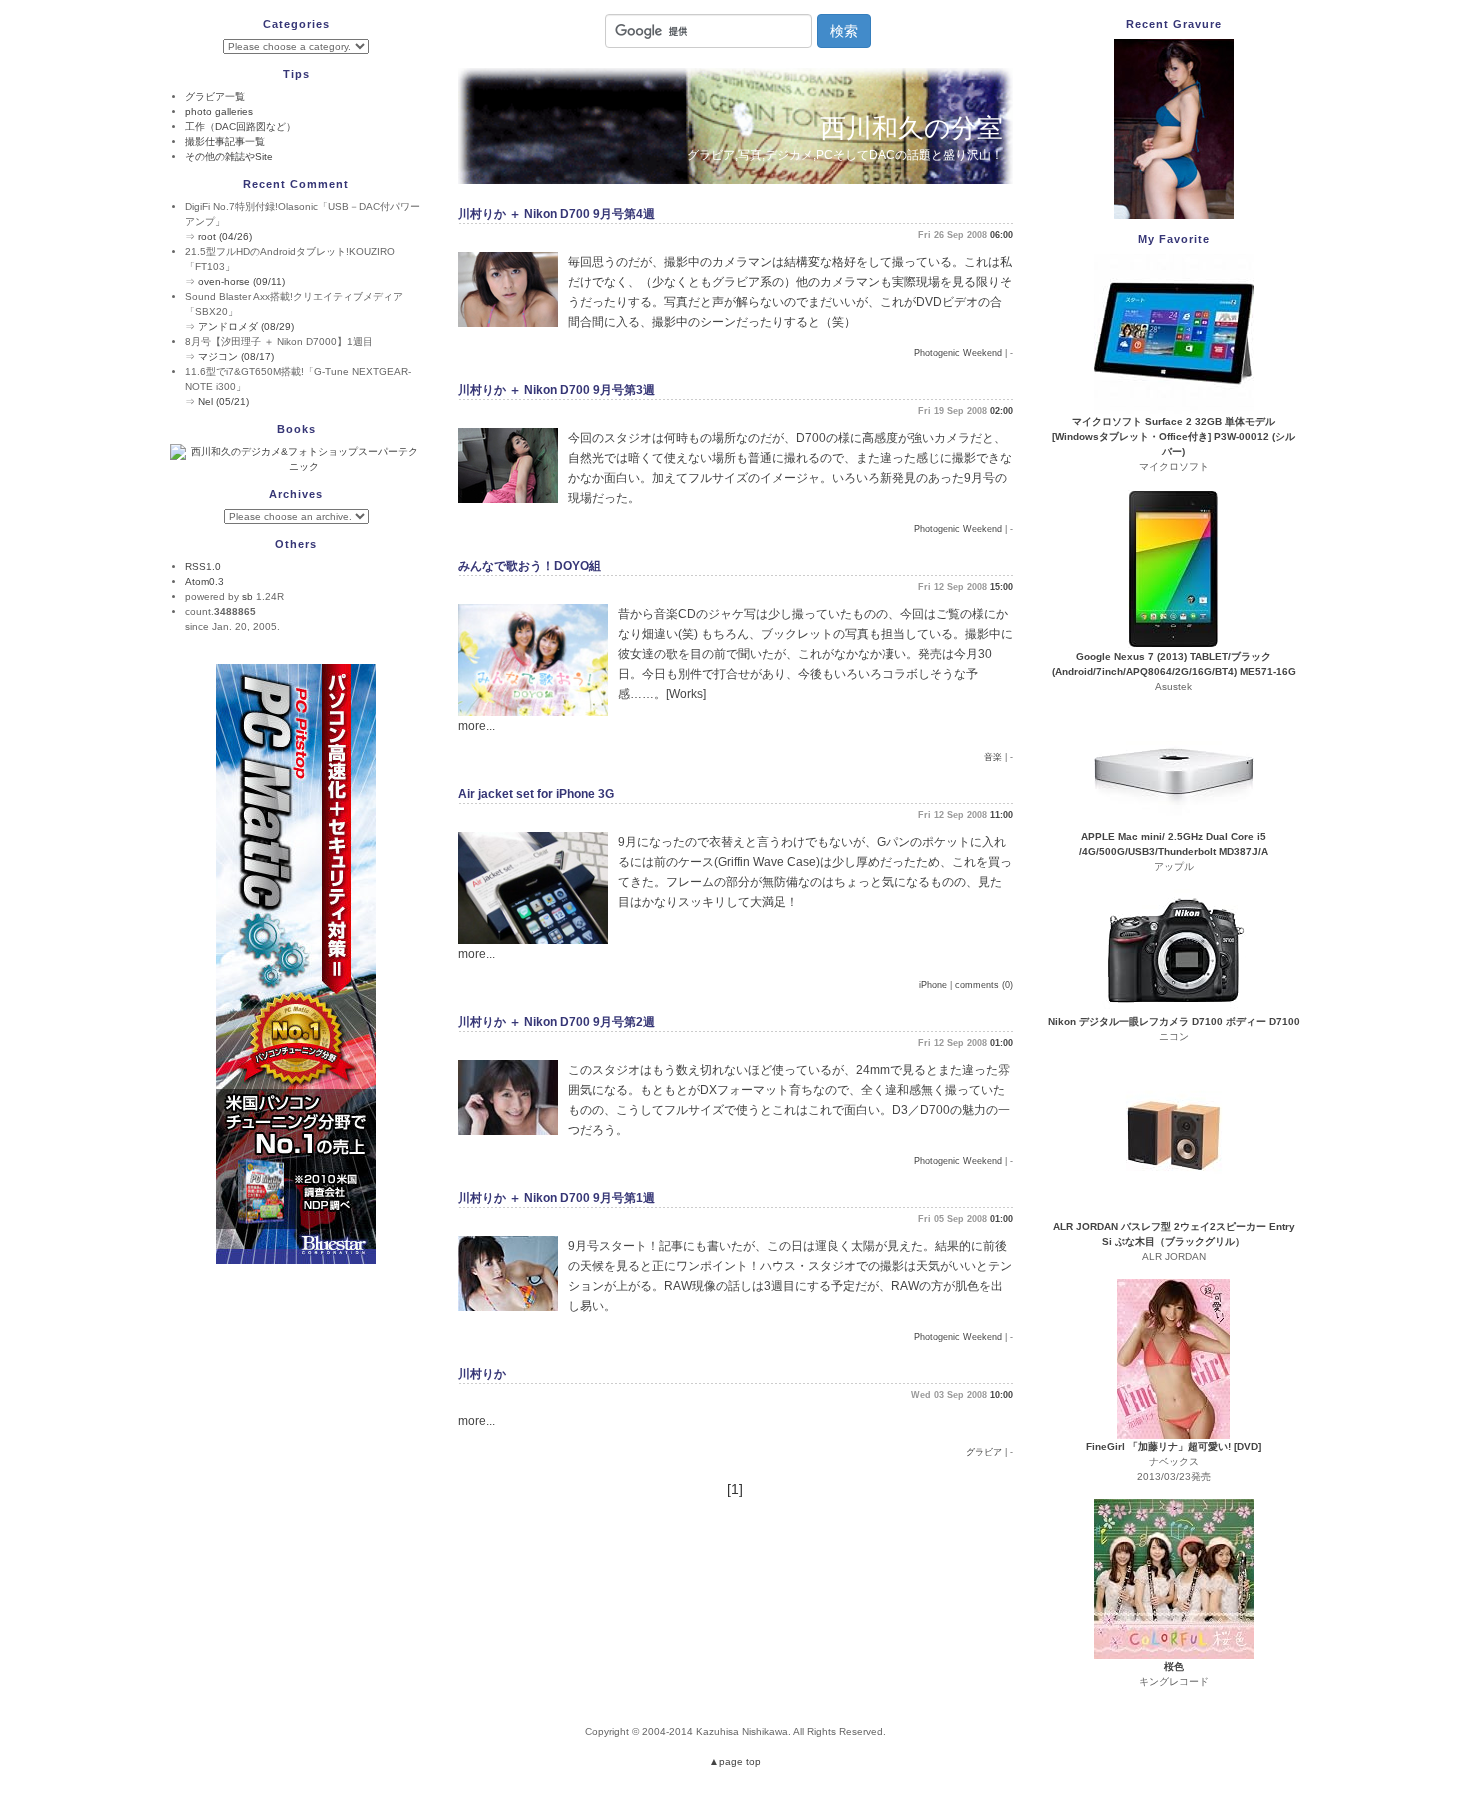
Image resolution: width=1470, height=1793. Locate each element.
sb (247, 596)
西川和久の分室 (911, 128)
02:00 (1001, 411)
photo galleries (219, 111)
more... (476, 726)
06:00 (1001, 235)
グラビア (984, 1452)
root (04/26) (225, 236)
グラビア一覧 (215, 96)
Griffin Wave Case (767, 862)
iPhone (933, 985)
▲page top (735, 1761)
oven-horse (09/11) (241, 281)
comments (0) (984, 985)
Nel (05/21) (223, 401)
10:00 (1001, 1395)
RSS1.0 (203, 566)
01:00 (1001, 1043)
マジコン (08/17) (236, 356)
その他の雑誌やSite (229, 156)
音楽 (993, 757)
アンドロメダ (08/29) (246, 326)
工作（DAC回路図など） (240, 126)
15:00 (1001, 587)
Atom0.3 (204, 581)
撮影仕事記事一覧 (225, 141)
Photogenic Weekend (958, 353)
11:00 (1001, 815)
